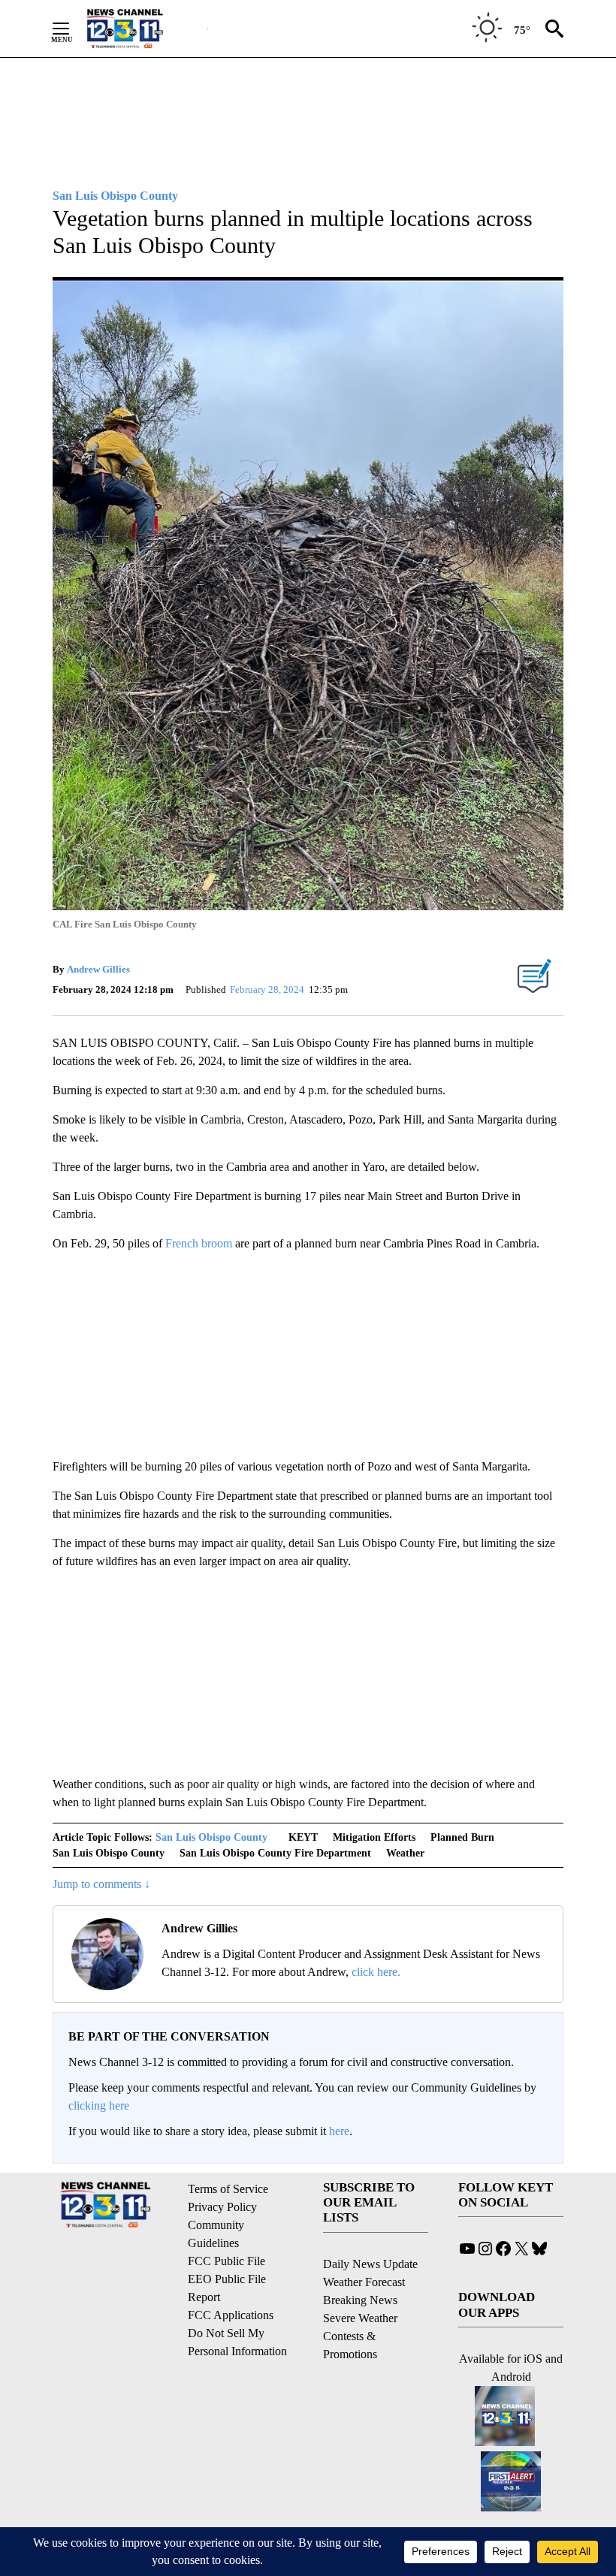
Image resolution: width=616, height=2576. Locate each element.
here (339, 2131)
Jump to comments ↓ (101, 1884)
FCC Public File (226, 2261)
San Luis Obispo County (211, 1837)
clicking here (99, 2105)
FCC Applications (231, 2315)
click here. (376, 1972)
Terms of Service (228, 2189)
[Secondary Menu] (72, 29)
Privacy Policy (222, 2207)
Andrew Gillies (98, 969)
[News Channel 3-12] (143, 29)
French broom (199, 1243)
